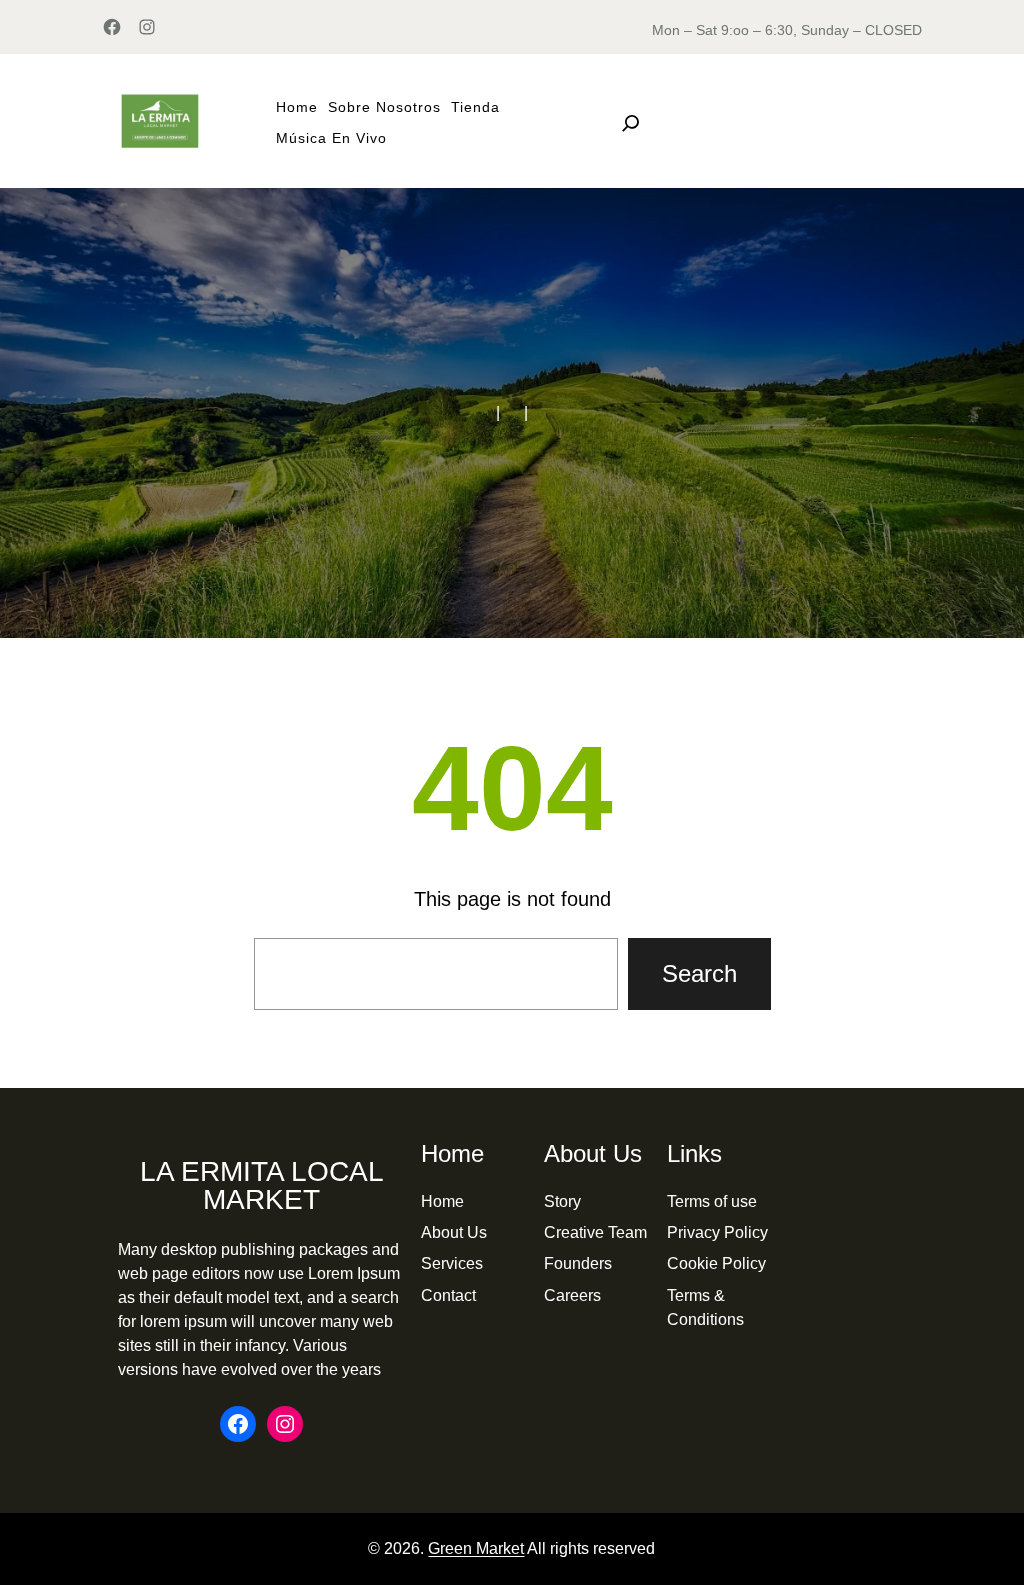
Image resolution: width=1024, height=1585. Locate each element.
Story (562, 1201)
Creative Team (595, 1232)
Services (452, 1263)
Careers (572, 1295)
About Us (454, 1232)
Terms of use (712, 1201)
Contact (448, 1295)
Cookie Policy (716, 1263)
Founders (578, 1263)
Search (699, 973)
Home (442, 1201)
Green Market (476, 1548)
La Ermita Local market (262, 1185)
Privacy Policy (717, 1232)
